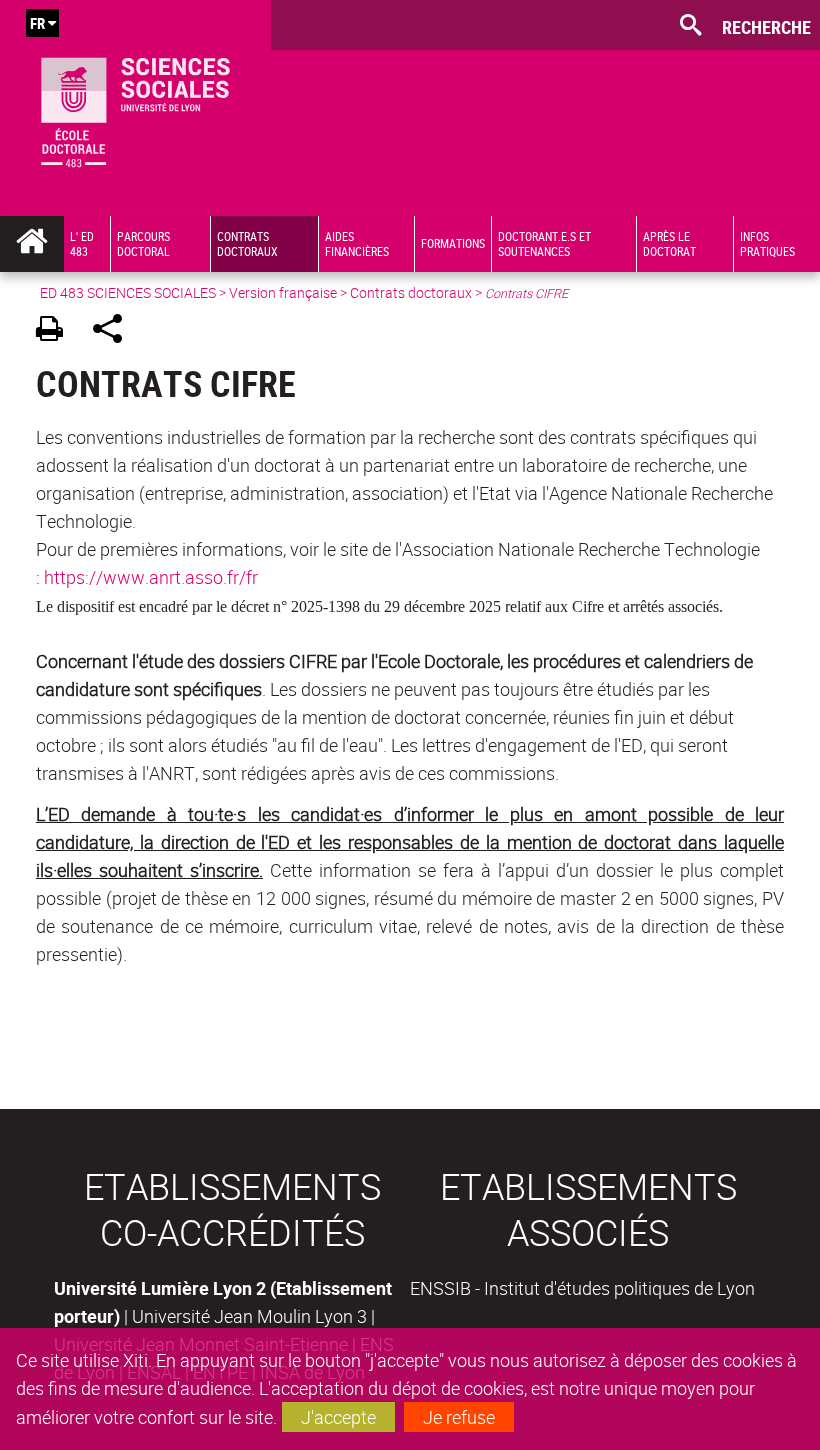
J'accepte (338, 1417)
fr (37, 23)
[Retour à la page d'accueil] (135, 108)
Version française (283, 292)
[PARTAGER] (114, 331)
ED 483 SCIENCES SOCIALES (128, 292)
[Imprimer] (56, 331)
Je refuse (459, 1417)
